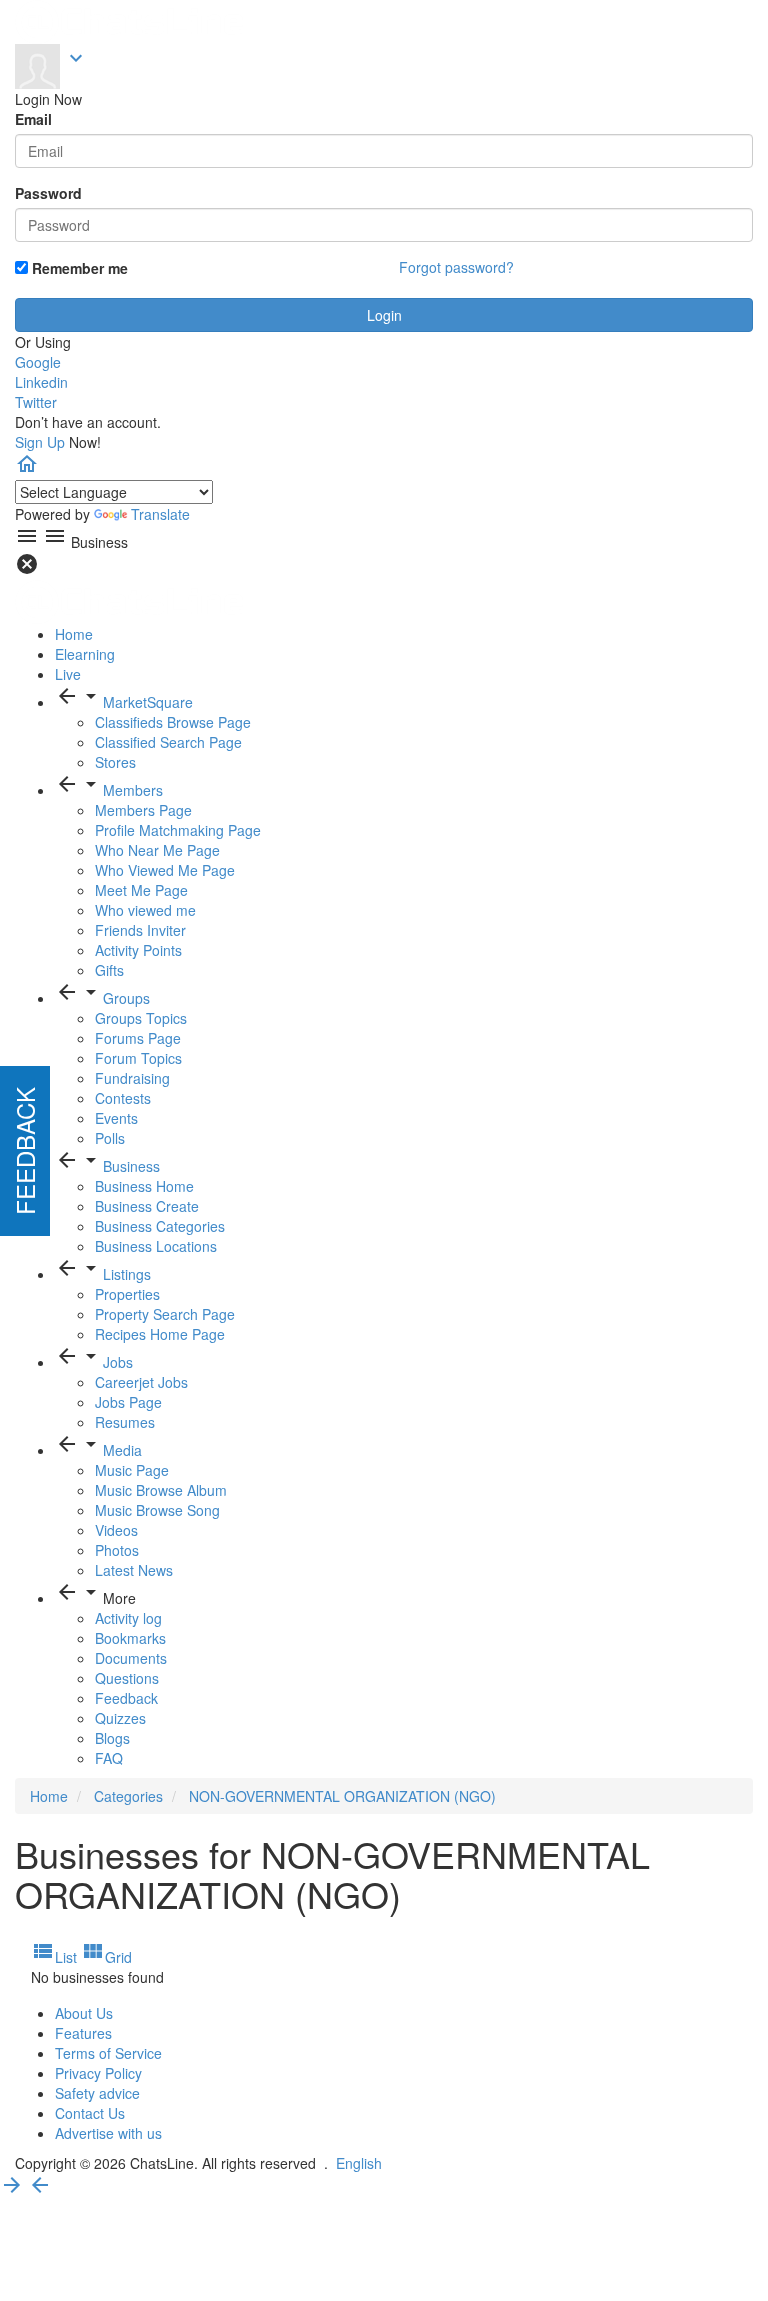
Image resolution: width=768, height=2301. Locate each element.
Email (33, 119)
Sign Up (40, 442)
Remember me (78, 268)
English (359, 2163)
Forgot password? (456, 267)
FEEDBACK (24, 1151)
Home (49, 1796)
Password (48, 193)
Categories (128, 1796)
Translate (160, 514)
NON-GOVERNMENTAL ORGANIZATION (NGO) (342, 1796)
